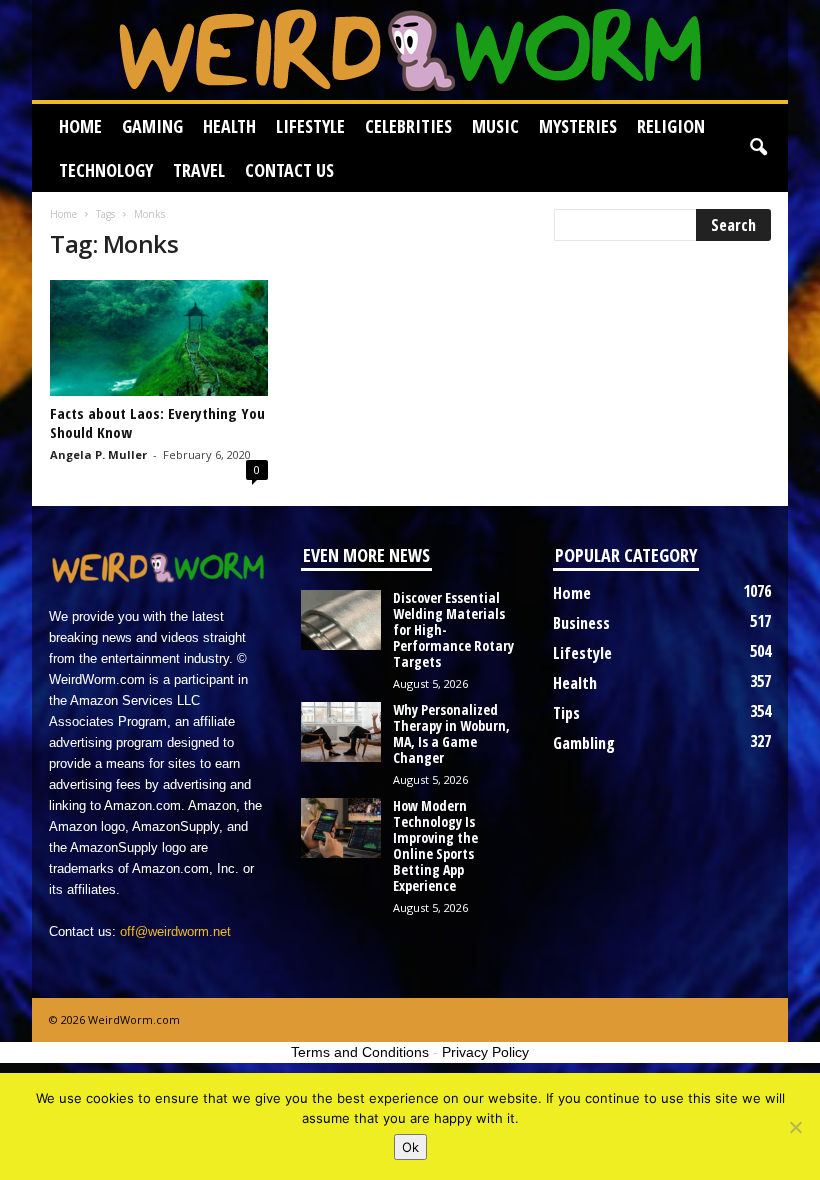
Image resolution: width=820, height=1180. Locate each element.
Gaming (152, 126)
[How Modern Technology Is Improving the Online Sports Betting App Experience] (341, 828)
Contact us (289, 170)
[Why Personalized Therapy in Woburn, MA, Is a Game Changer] (341, 732)
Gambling (584, 743)
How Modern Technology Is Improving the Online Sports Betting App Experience (435, 845)
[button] (758, 148)
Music (495, 126)
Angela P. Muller (98, 454)
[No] (795, 1127)
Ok (410, 1147)
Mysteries (578, 126)
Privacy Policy (485, 1052)
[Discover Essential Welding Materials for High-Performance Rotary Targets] (341, 620)
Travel (199, 170)
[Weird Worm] (410, 50)
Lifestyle (310, 126)
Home (80, 126)
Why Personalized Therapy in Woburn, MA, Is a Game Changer (451, 733)
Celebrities (408, 126)
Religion (671, 126)
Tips (566, 713)
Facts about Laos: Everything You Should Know (157, 422)
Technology (106, 170)
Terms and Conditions (360, 1052)
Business (581, 623)
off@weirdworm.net (175, 931)
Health (229, 126)
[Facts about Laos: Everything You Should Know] (159, 338)
